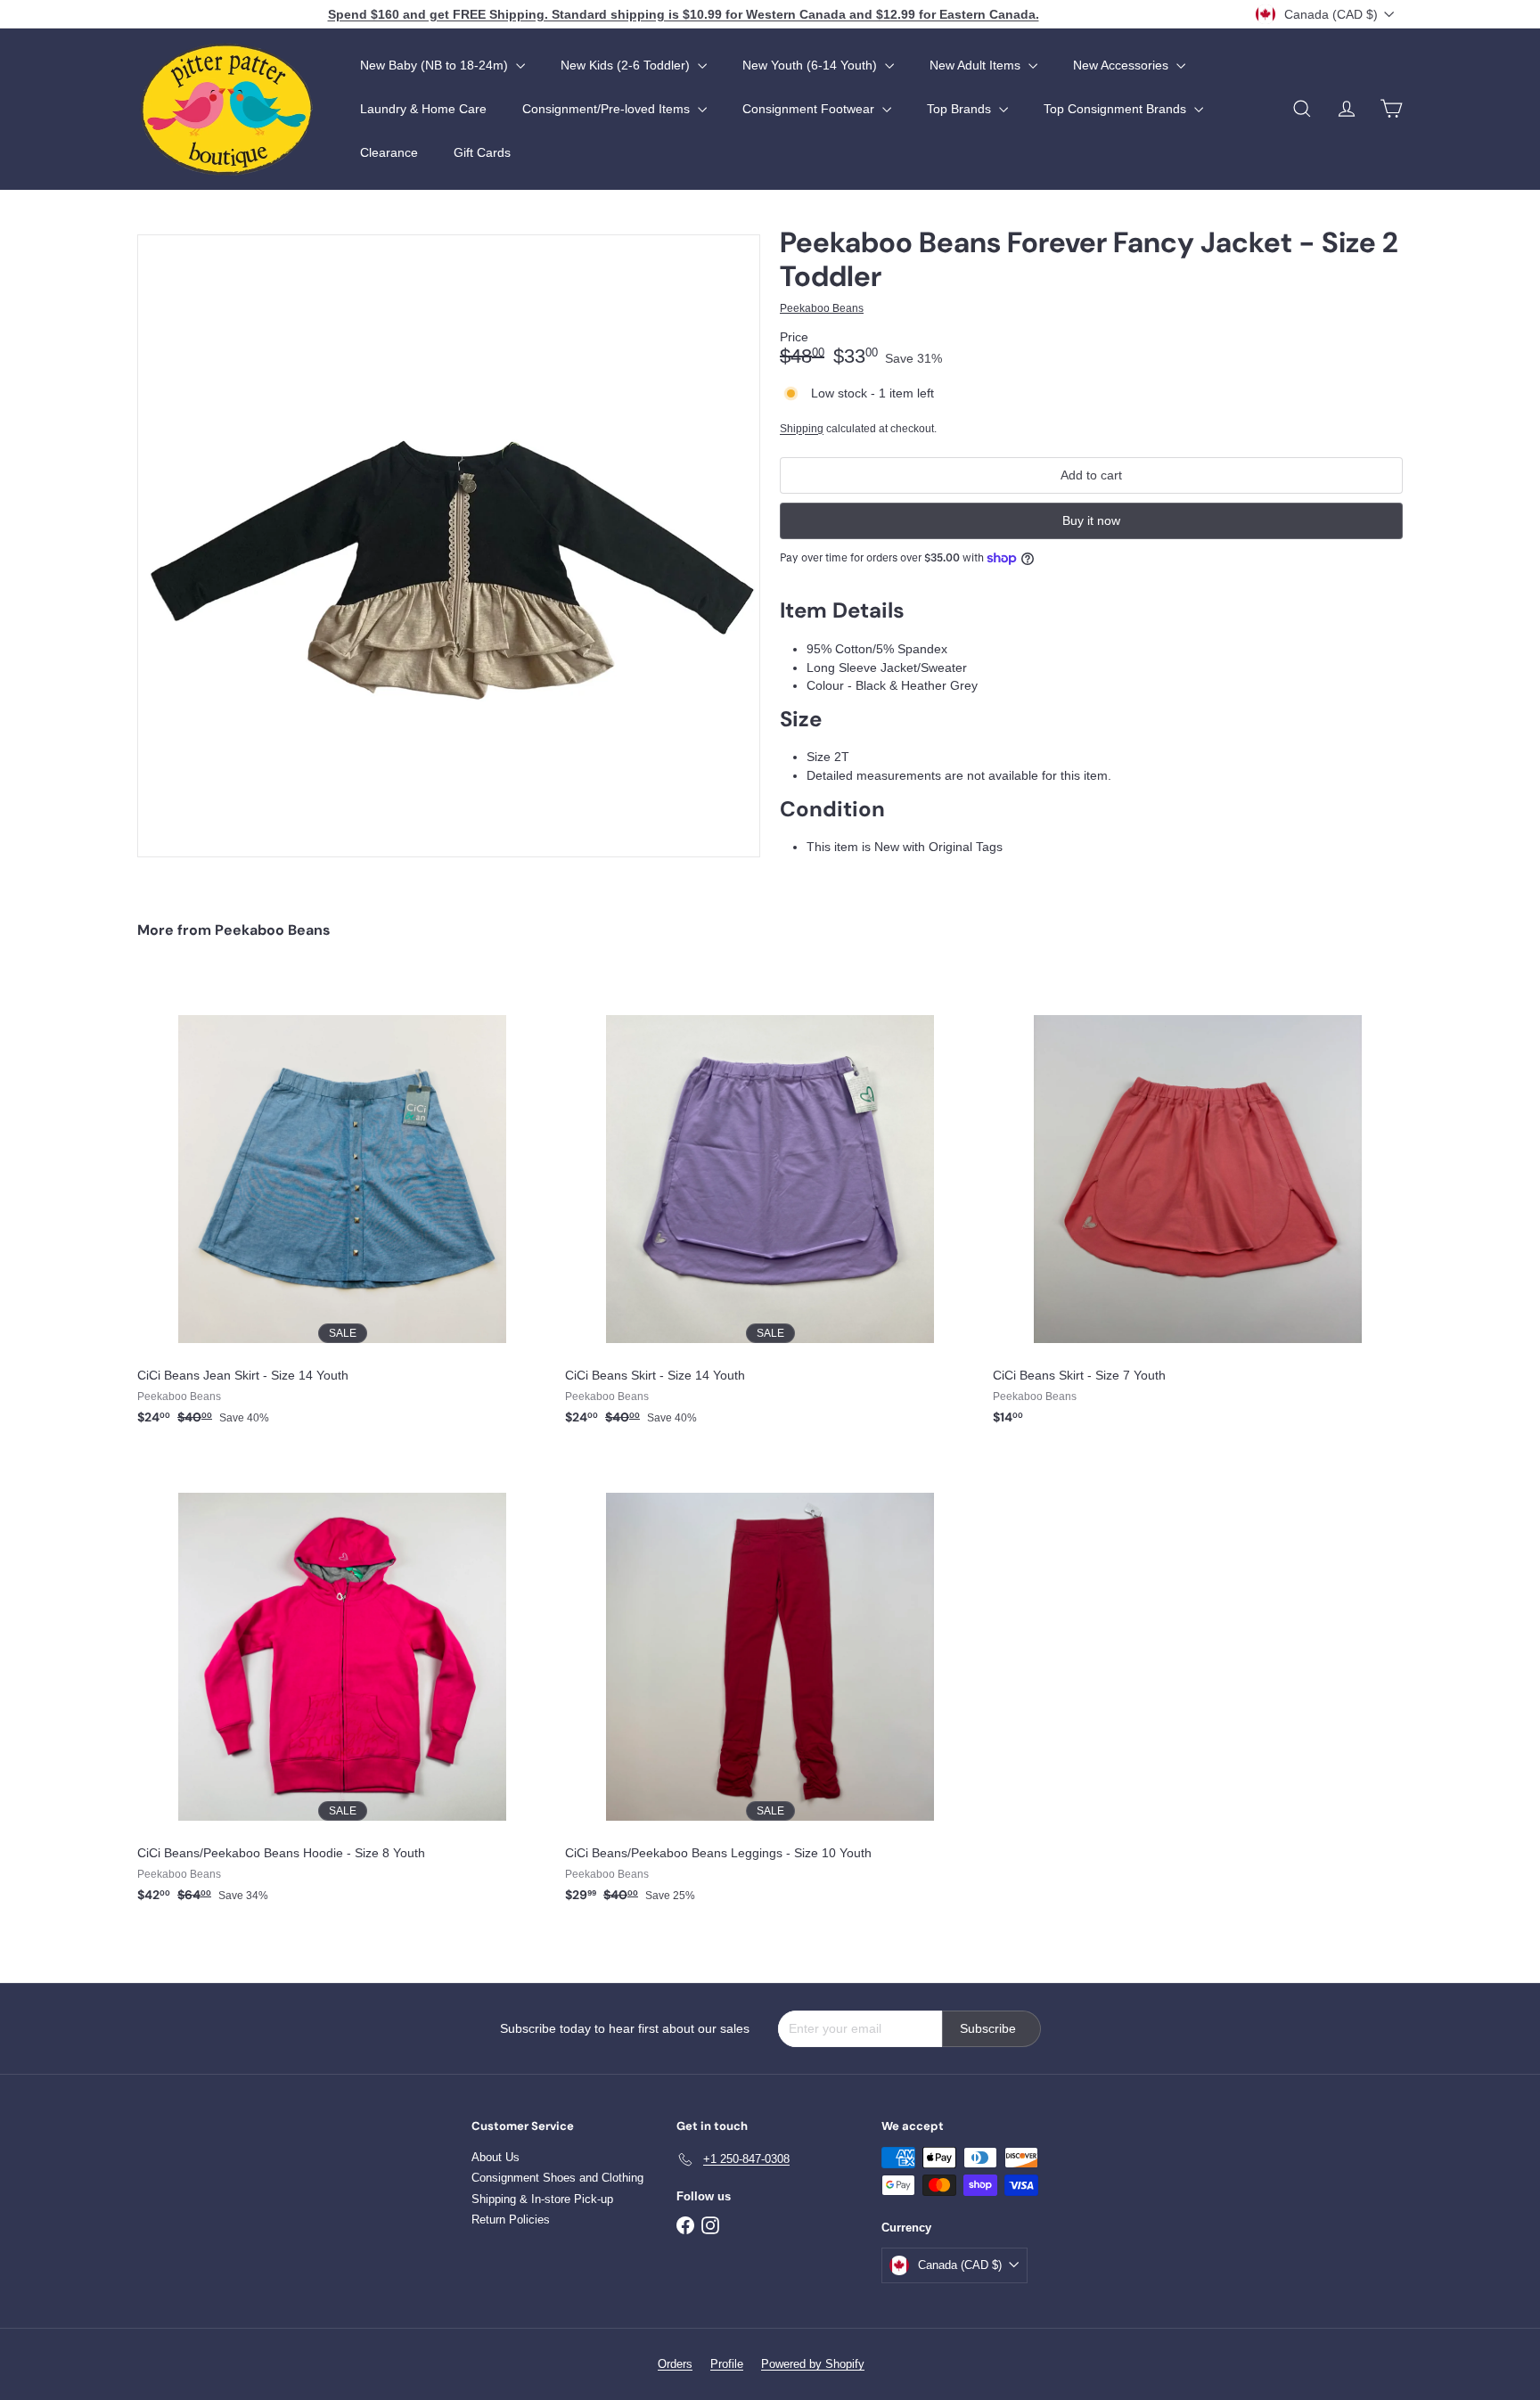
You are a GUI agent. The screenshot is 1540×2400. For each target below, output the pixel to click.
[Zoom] (449, 546)
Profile (727, 2364)
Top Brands (961, 109)
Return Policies (511, 2220)
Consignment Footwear (810, 109)
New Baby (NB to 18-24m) (436, 65)
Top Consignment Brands (1117, 109)
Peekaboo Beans (273, 930)
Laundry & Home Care (423, 109)
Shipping (802, 429)
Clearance (389, 152)
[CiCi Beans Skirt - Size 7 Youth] (1198, 1208)
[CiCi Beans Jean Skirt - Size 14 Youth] (342, 1208)
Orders (675, 2364)
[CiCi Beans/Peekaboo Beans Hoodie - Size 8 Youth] (342, 1686)
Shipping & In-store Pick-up (542, 2199)
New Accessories (1122, 65)
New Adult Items (977, 65)
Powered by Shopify (813, 2364)
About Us (496, 2157)
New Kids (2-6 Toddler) (627, 65)
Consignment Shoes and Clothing (557, 2178)
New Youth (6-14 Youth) (811, 65)
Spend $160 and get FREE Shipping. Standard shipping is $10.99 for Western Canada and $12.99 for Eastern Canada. (684, 14)
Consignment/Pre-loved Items (608, 109)
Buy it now (1091, 520)
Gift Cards (482, 152)
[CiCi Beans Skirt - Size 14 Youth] (770, 1208)
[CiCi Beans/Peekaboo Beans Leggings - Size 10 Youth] (770, 1686)
